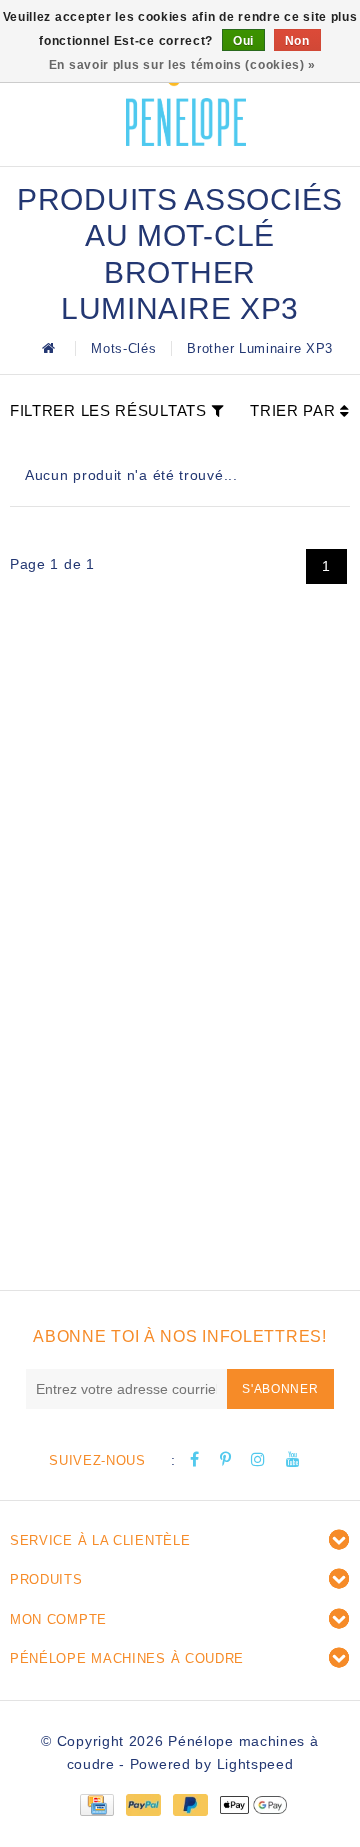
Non (297, 41)
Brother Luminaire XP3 (260, 348)
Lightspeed (255, 1764)
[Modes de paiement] (96, 1804)
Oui (243, 41)
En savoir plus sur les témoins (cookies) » (182, 65)
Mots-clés (123, 348)
